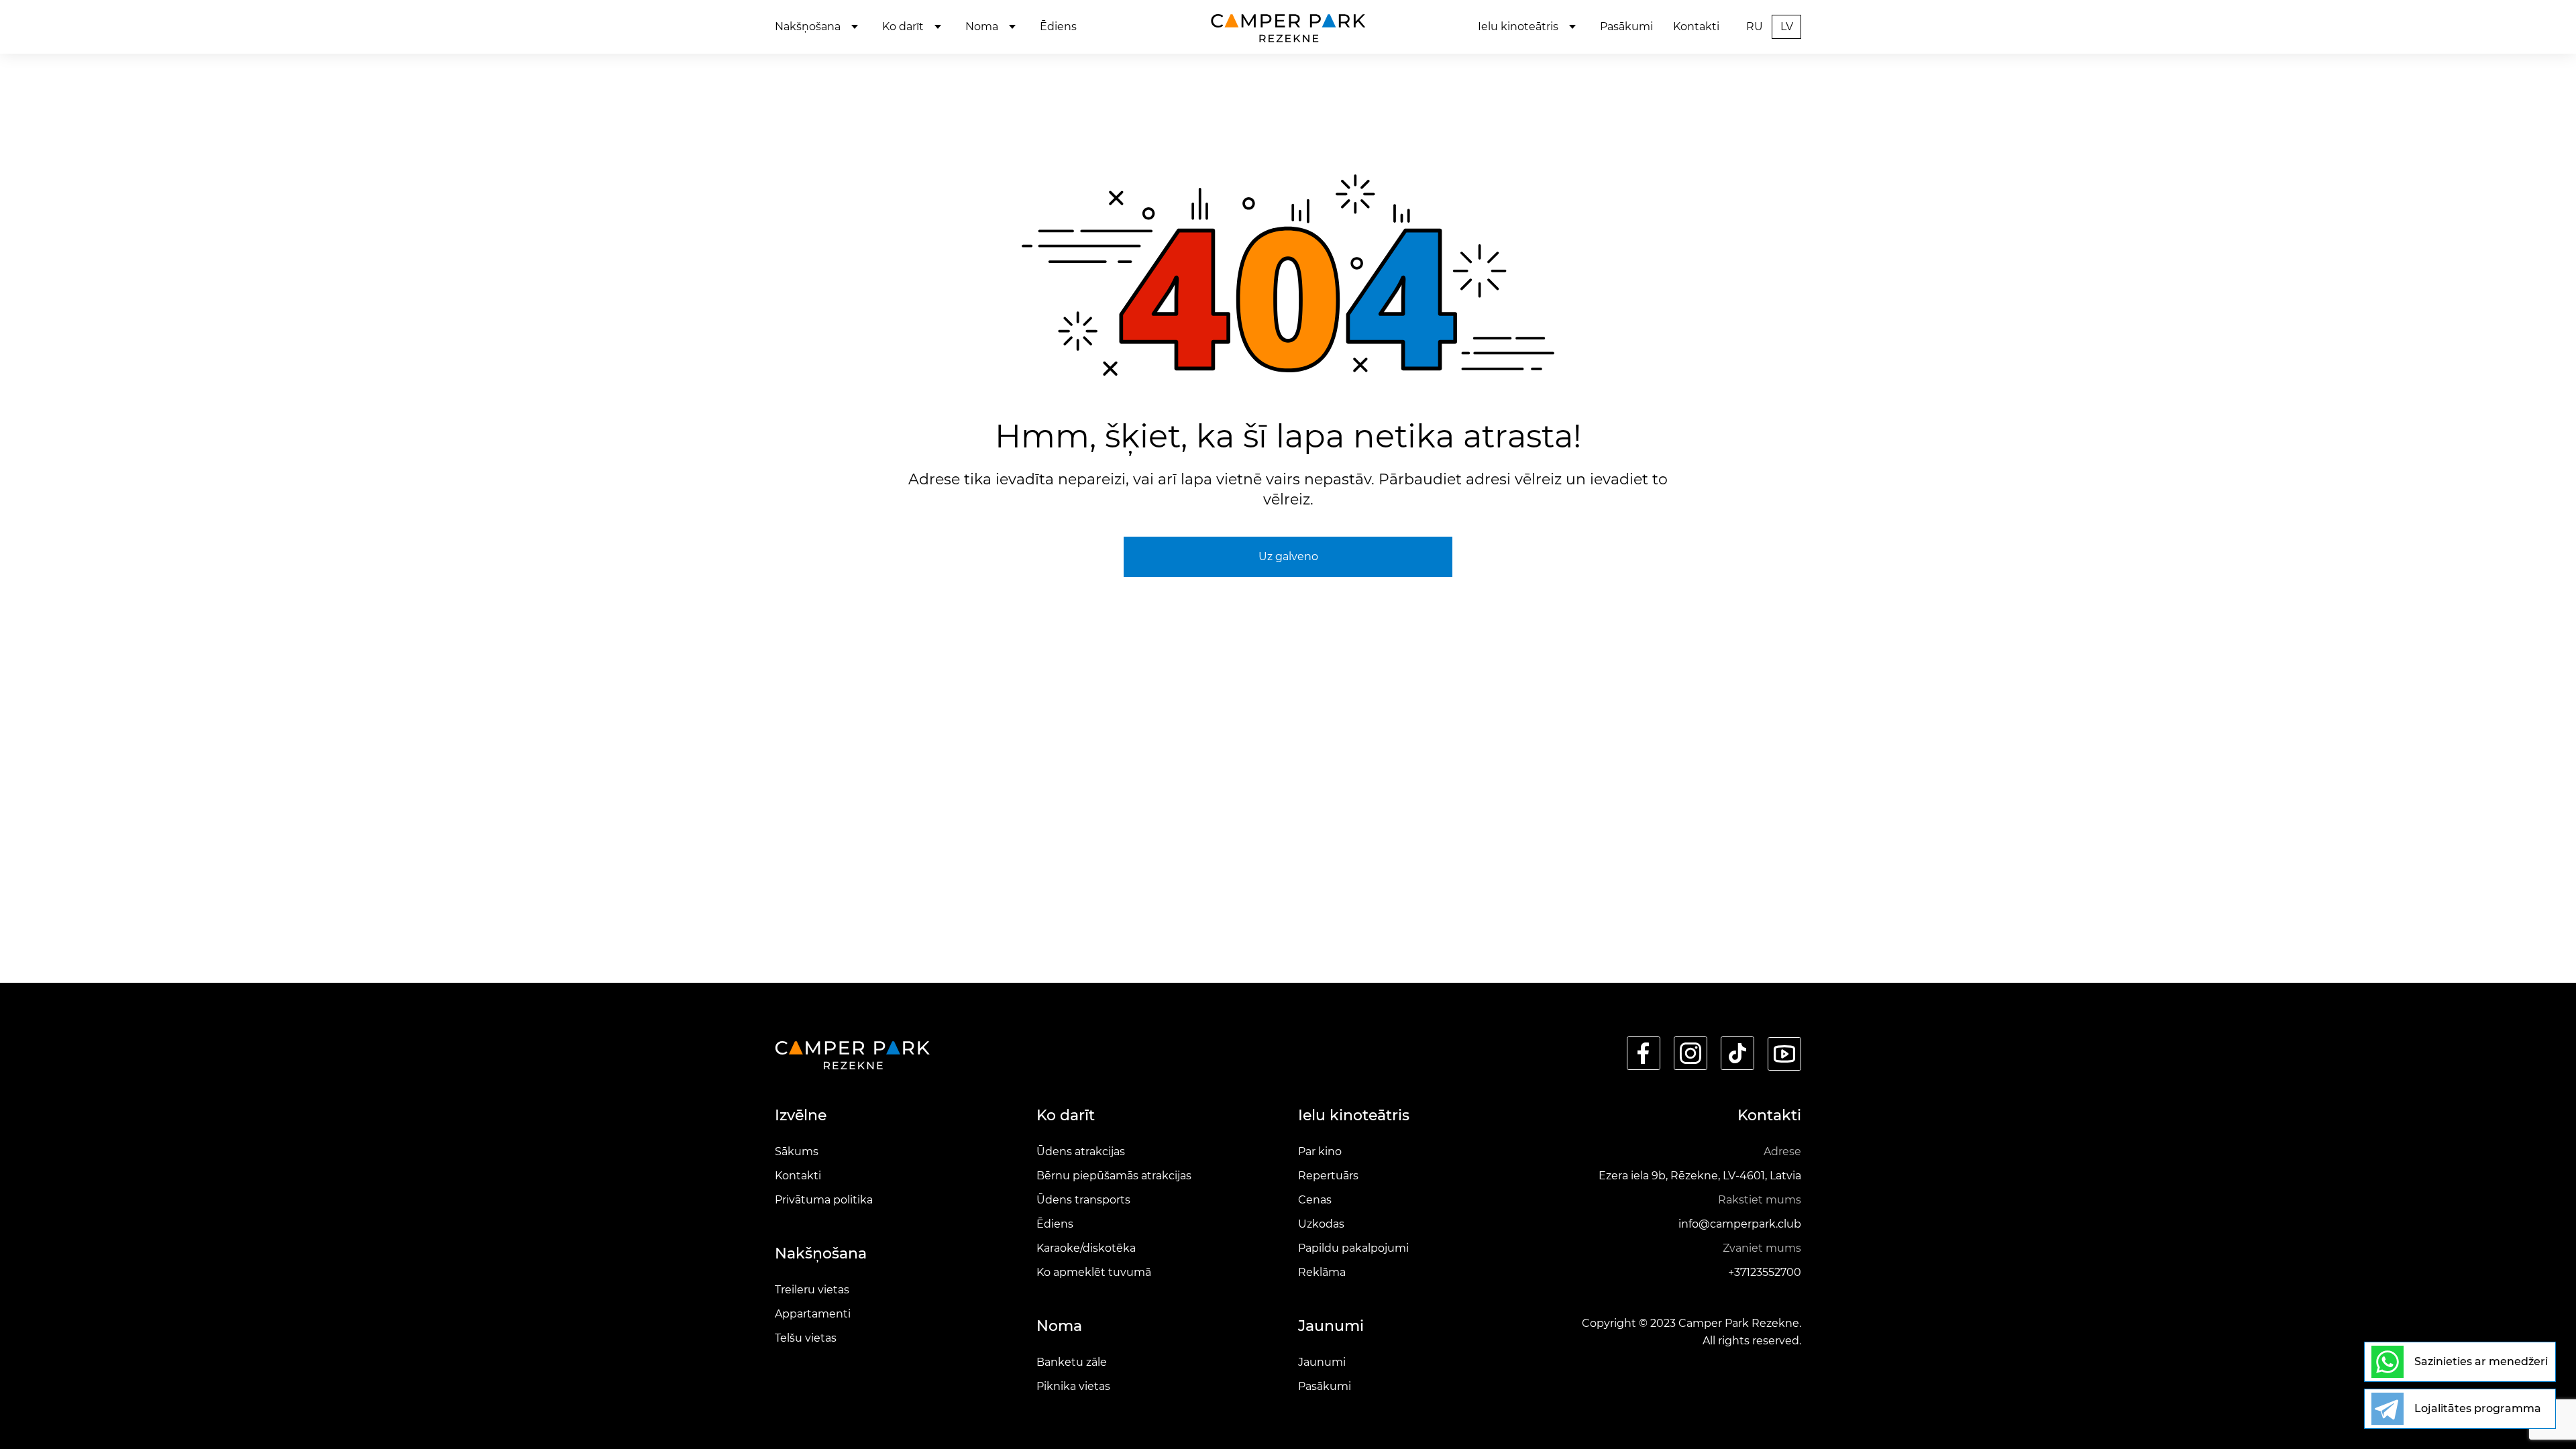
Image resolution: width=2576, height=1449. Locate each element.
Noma (982, 26)
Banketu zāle (1072, 1362)
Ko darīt (903, 26)
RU (1755, 26)
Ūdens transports (1083, 1200)
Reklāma (1322, 1272)
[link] (1644, 1054)
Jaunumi (1322, 1362)
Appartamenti (813, 1314)
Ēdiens (1058, 26)
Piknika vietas (1073, 1386)
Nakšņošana (808, 26)
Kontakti (1696, 26)
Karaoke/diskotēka (1086, 1248)
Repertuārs (1328, 1176)
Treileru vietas (812, 1290)
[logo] (1288, 27)
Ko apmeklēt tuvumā (1094, 1272)
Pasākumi (1626, 26)
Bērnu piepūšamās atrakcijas (1114, 1176)
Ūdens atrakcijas (1081, 1151)
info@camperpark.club (1740, 1224)
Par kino (1320, 1151)
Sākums (797, 1151)
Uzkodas (1321, 1224)
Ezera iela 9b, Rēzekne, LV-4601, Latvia (1700, 1176)
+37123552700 (1765, 1272)
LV (1787, 26)
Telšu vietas (806, 1338)
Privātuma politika (824, 1200)
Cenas (1315, 1200)
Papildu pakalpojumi (1353, 1248)
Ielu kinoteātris (1518, 26)
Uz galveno (1288, 556)
